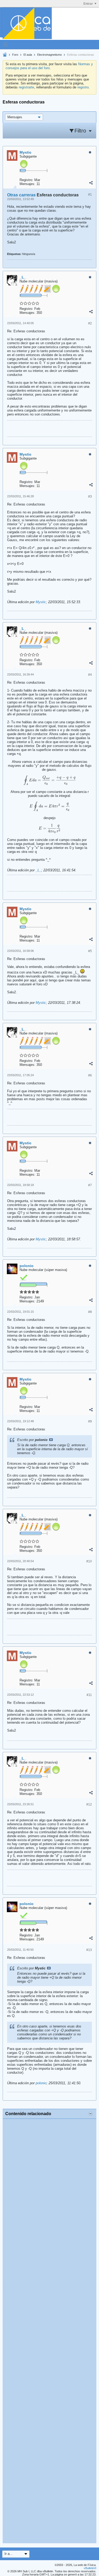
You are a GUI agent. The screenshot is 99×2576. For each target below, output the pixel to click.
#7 (90, 1185)
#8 (90, 1312)
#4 (90, 675)
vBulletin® (90, 2568)
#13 (89, 1950)
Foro (15, 55)
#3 (90, 497)
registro (83, 87)
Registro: (26, 180)
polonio (41, 2083)
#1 (90, 195)
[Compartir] (91, 183)
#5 (90, 951)
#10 (89, 1561)
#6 (90, 1075)
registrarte (26, 87)
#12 (89, 1804)
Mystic (41, 602)
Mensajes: (27, 184)
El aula (28, 55)
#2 (90, 323)
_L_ (38, 870)
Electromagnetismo (49, 55)
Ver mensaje (51, 1440)
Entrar (88, 4)
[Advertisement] (49, 2331)
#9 (90, 1421)
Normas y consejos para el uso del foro (49, 66)
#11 (89, 1695)
